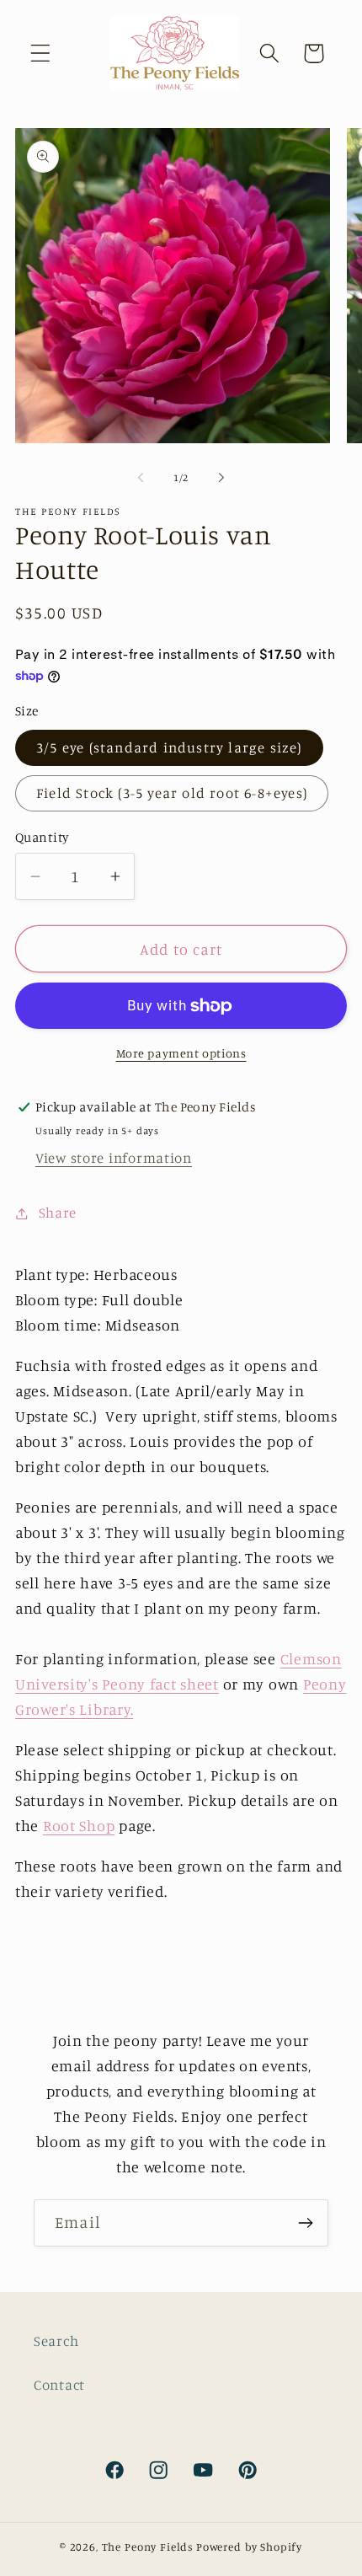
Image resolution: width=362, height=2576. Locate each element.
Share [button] (58, 1213)
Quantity (42, 837)
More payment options (181, 1053)
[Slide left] (141, 477)
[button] (41, 54)
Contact (59, 2385)
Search (56, 2341)
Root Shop (79, 1825)
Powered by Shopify (249, 2547)
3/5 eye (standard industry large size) (169, 747)
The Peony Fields (147, 2547)
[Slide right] (221, 477)
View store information (114, 1158)
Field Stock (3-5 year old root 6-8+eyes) (172, 793)
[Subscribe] (305, 2223)
